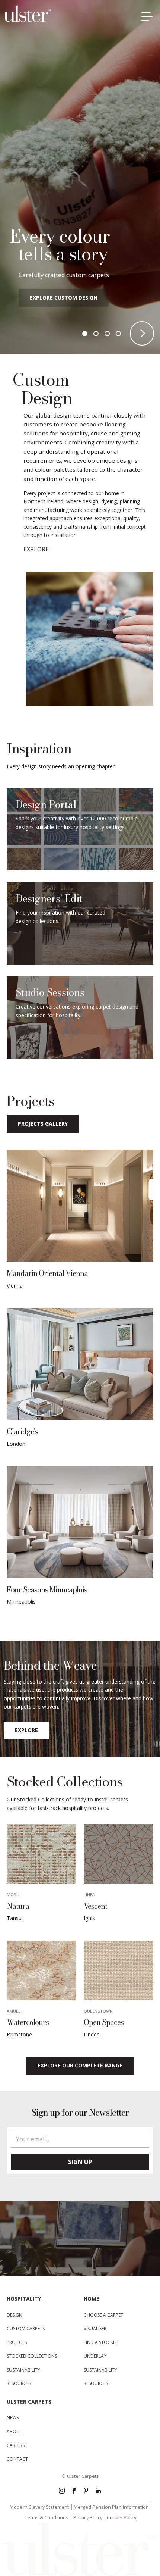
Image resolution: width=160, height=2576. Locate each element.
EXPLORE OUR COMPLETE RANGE (80, 2065)
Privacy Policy (88, 2517)
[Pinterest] (86, 2491)
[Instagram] (62, 2491)
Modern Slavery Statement (39, 2507)
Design (15, 2315)
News (13, 2418)
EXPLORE (36, 549)
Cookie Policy (121, 2517)
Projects (17, 2342)
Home (92, 2299)
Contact (17, 2459)
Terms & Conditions (47, 2517)
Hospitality (24, 2299)
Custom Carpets (26, 2328)
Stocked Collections (32, 2356)
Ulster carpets (29, 2402)
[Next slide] (142, 333)
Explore (26, 1730)
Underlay (95, 2356)
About (15, 2431)
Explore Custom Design (64, 298)
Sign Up (80, 2162)
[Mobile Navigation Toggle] (149, 18)
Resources (19, 2383)
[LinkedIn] (98, 2491)
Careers (16, 2445)
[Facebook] (74, 2491)
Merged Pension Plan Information (111, 2507)
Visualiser (95, 2328)
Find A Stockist (101, 2342)
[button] (85, 334)
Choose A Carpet (103, 2315)
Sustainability (23, 2370)
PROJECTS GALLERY (43, 1124)
